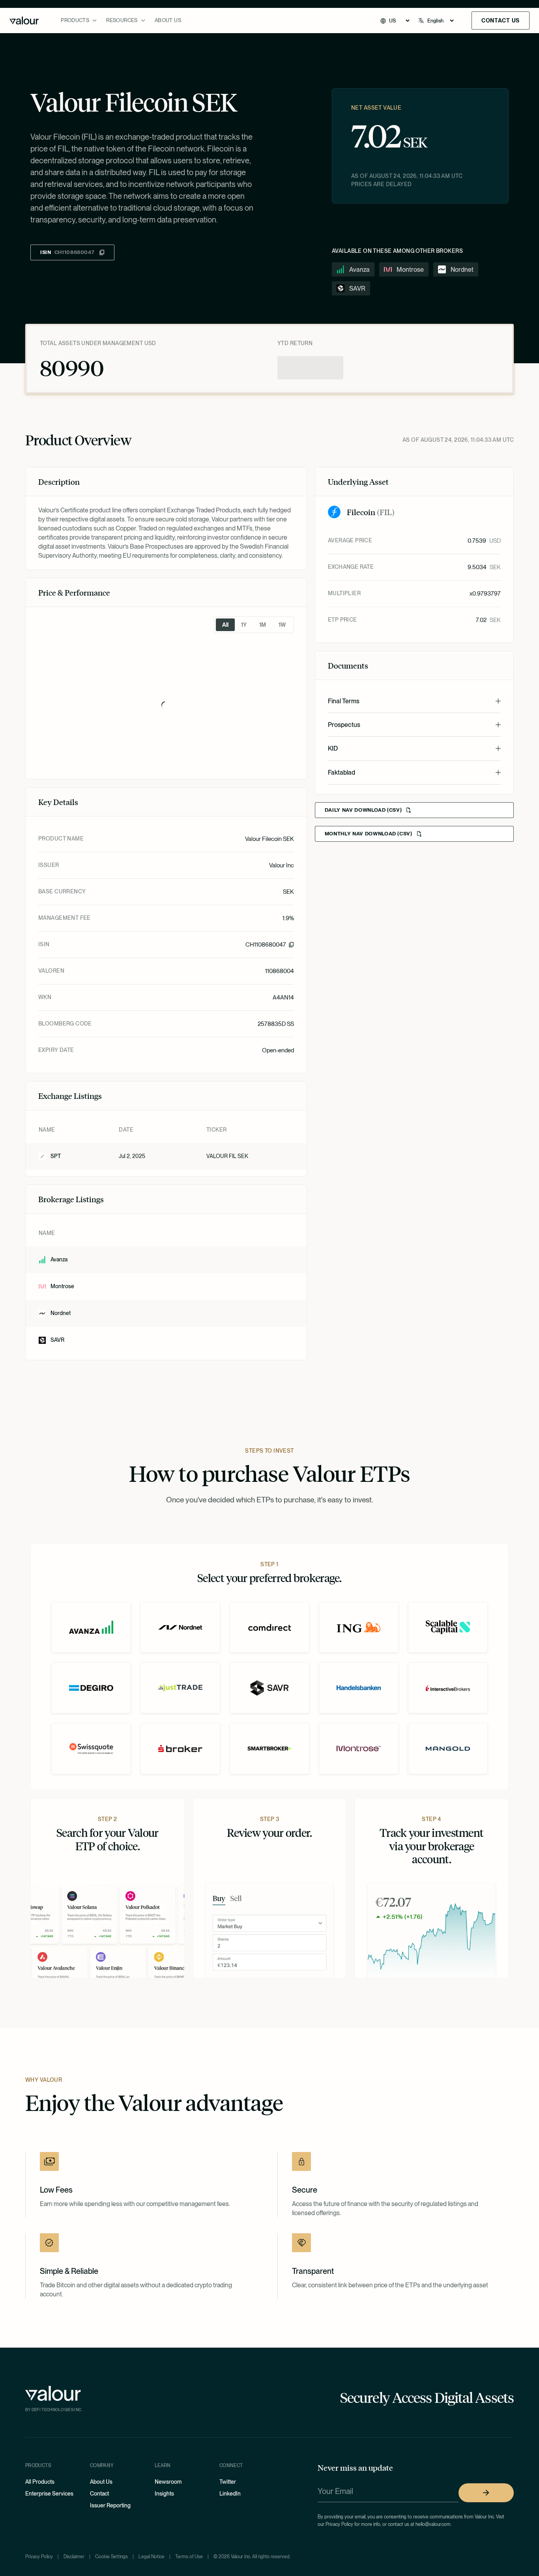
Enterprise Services (49, 2494)
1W (282, 625)
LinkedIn (230, 2494)
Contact (99, 2494)
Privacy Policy (39, 2557)
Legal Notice (152, 2557)
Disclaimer (74, 2557)
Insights (164, 2494)
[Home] (24, 21)
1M (263, 625)
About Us (168, 20)
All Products (40, 2482)
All (225, 625)
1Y (244, 625)
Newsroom (168, 2482)
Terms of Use (189, 2557)
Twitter (228, 2482)
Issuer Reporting (110, 2505)
